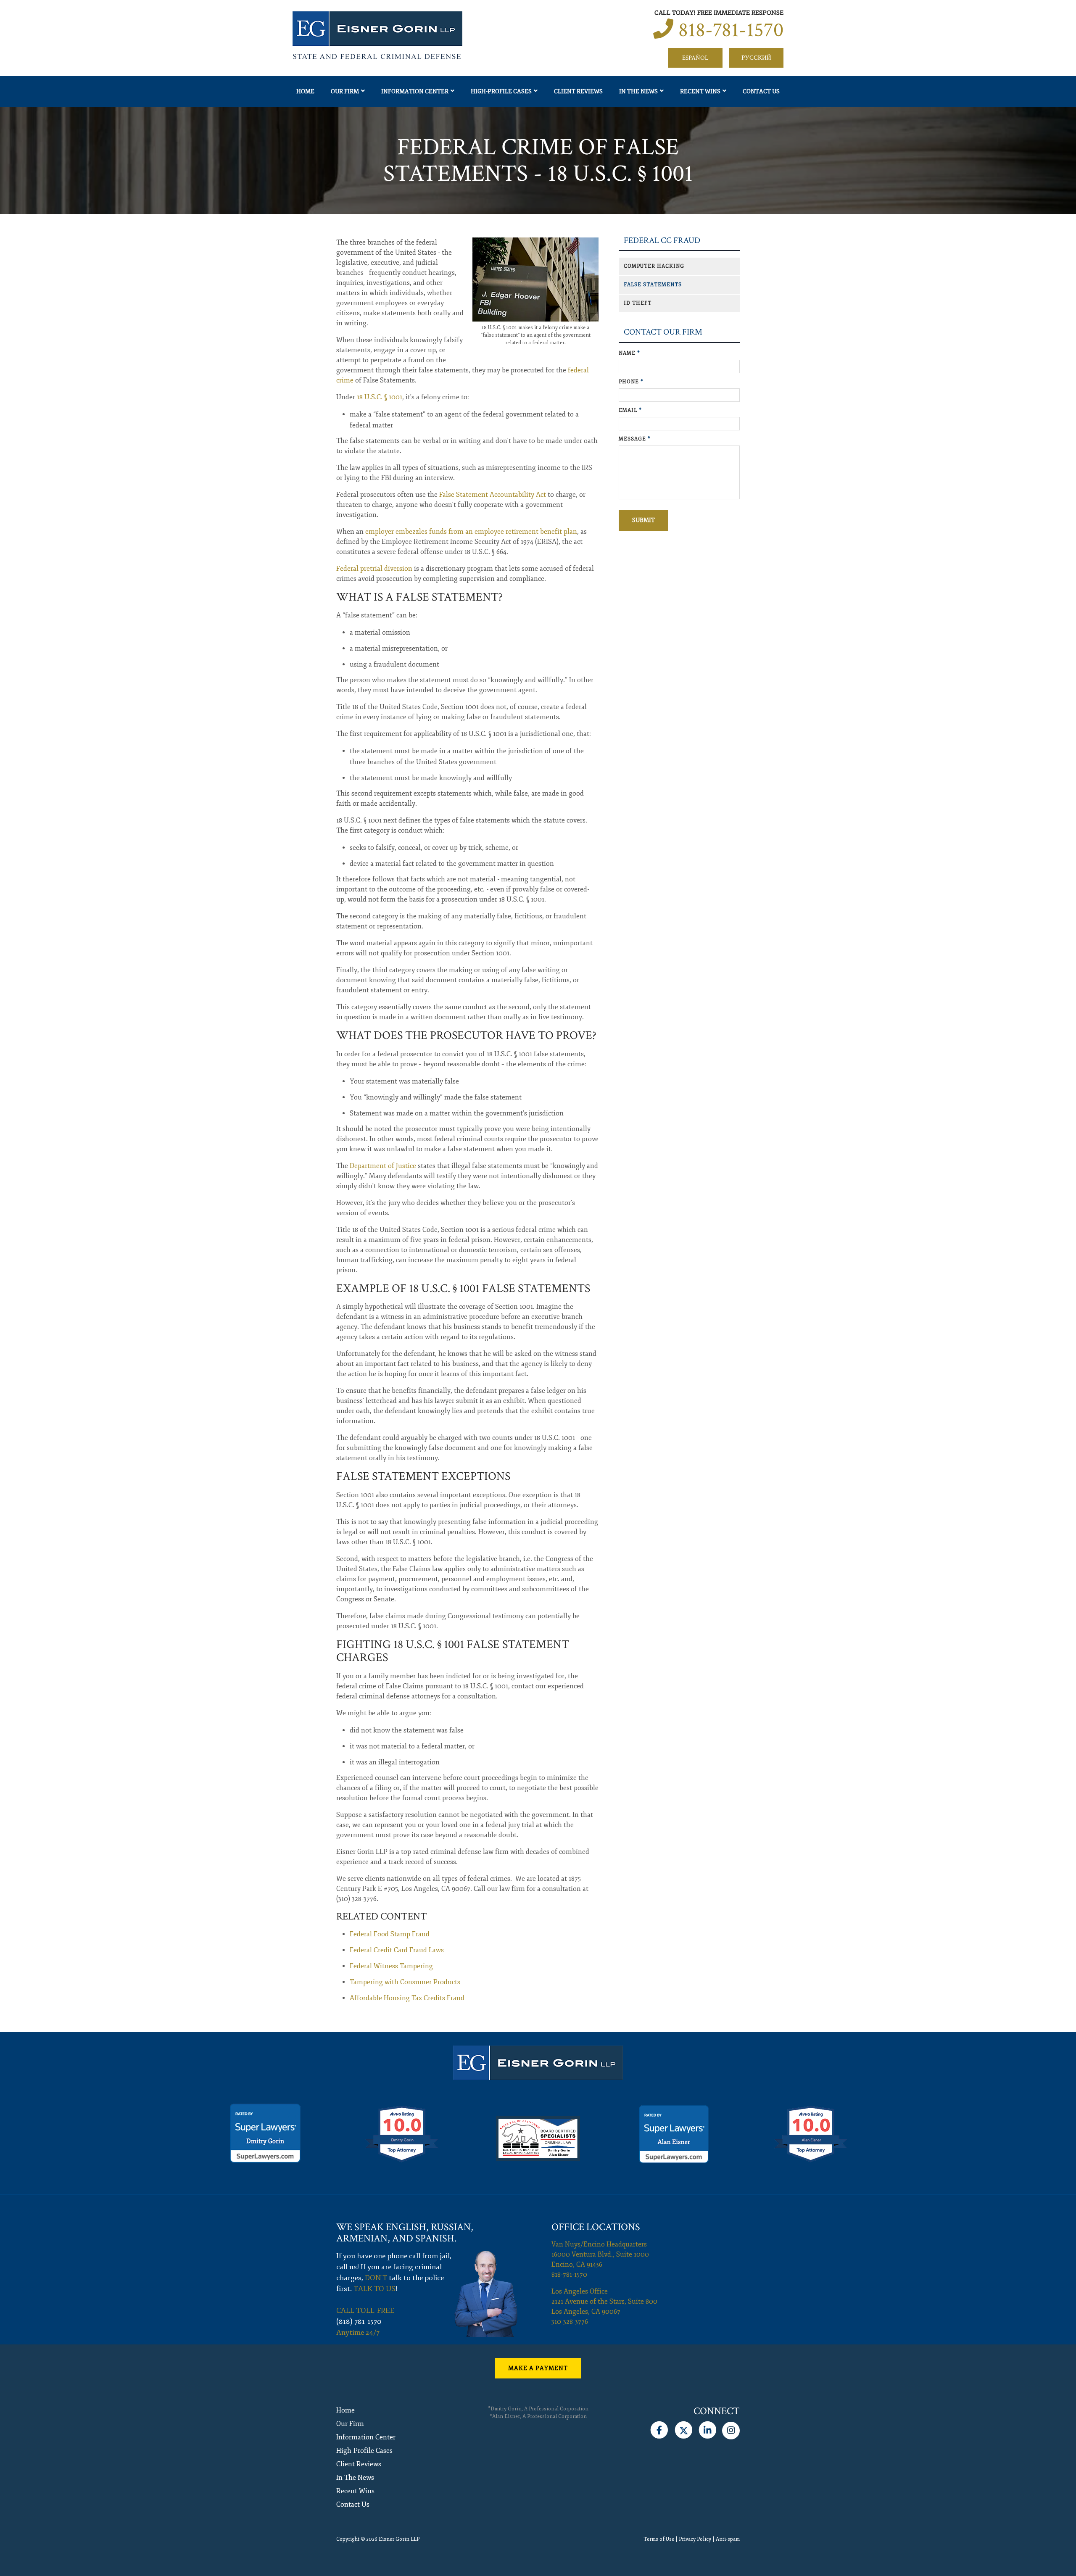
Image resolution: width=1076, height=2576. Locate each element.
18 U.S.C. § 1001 (380, 397)
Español (695, 58)
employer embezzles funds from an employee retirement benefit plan (471, 532)
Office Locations (596, 2227)
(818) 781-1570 (359, 2322)
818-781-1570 (731, 30)
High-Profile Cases (501, 91)
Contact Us (761, 91)
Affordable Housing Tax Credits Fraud (407, 1998)
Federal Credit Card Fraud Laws (397, 1950)
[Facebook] (659, 2428)
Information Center (415, 91)
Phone (631, 382)
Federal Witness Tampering (391, 1966)
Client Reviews (578, 91)
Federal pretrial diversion (374, 569)
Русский (756, 58)
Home (305, 91)
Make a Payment (538, 2368)
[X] (683, 2428)
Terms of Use (659, 2539)
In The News (638, 91)
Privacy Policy (695, 2539)
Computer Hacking (654, 266)
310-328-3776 (570, 2322)
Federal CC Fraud (662, 241)
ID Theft (638, 303)
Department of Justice (383, 1166)
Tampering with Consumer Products (405, 1982)
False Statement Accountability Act (493, 495)
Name (629, 353)
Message (635, 439)
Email (630, 410)
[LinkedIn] (708, 2428)
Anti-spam (728, 2539)
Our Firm (345, 91)
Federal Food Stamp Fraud (390, 1934)
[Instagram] (731, 2428)
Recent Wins (700, 91)
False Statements (653, 285)
